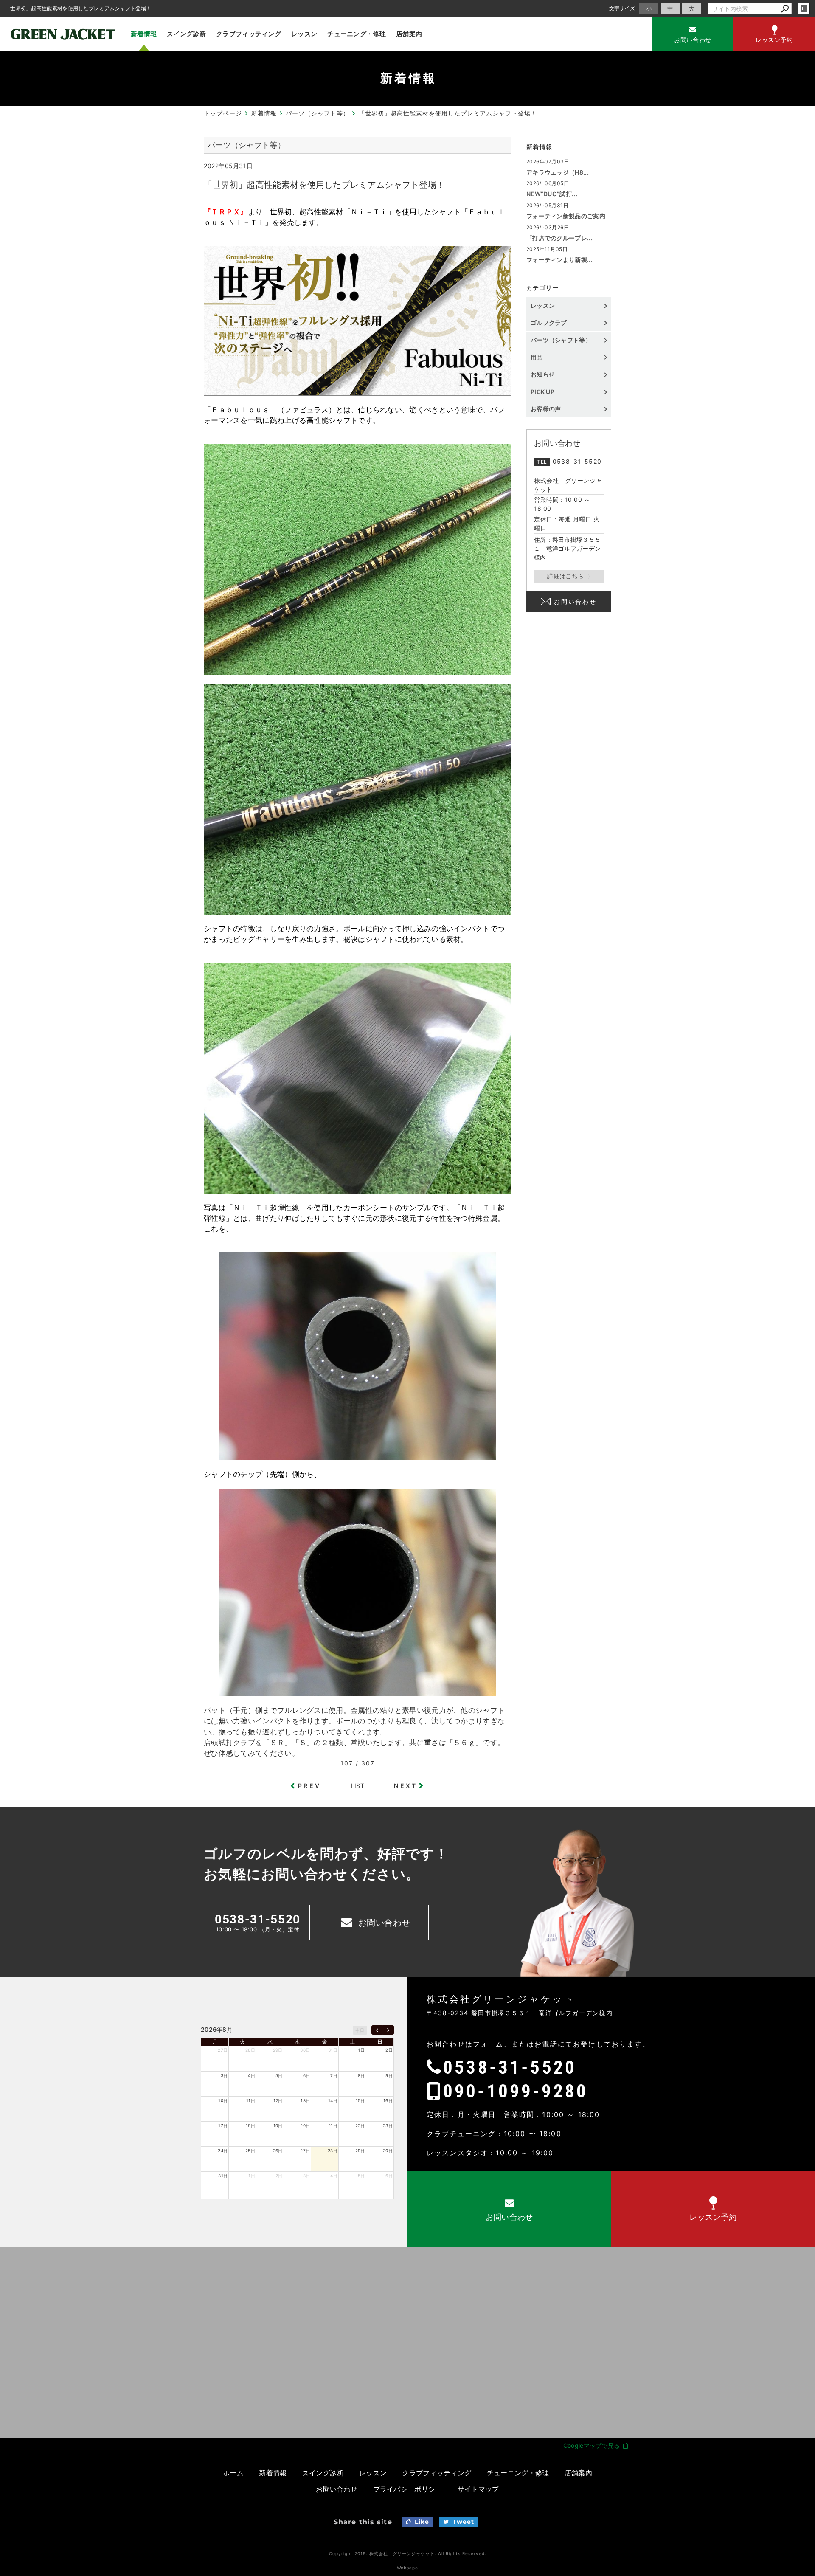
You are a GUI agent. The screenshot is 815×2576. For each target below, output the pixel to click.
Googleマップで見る (593, 2445)
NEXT (406, 1786)
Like (422, 2522)
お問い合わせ (575, 601)
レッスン (304, 34)
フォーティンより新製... (559, 260)
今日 (360, 2030)
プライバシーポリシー (408, 2489)
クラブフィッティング (249, 34)
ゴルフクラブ (549, 322)
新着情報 (144, 34)
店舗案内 (409, 34)
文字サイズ (622, 8)
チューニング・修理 (357, 34)
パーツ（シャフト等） (561, 340)
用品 (537, 357)
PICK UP (542, 392)
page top (789, 2090)
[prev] (377, 2030)
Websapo (407, 2568)
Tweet (464, 2522)
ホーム (233, 2473)
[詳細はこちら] (569, 576)
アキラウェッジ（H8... (558, 172)
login (804, 8)
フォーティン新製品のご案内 (566, 216)
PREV (309, 1786)
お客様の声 (546, 409)
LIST (358, 1786)
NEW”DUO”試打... (552, 194)
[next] (388, 2030)
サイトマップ (478, 2489)
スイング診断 (186, 34)
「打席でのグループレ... (559, 238)
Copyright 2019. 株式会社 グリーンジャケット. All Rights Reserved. (408, 2553)
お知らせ (543, 374)
